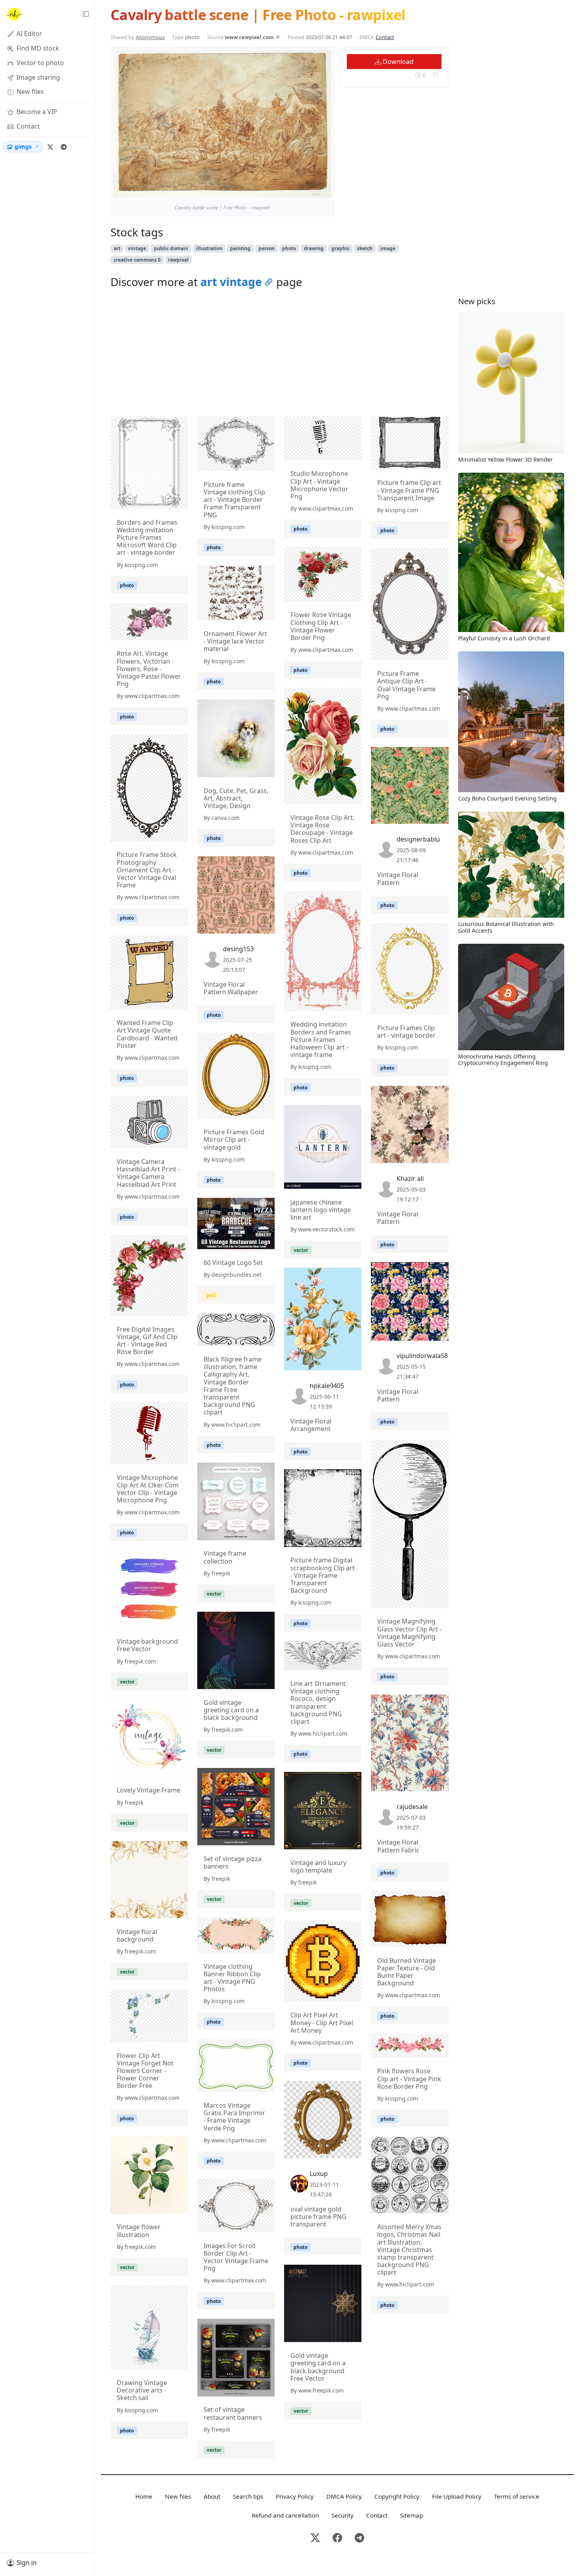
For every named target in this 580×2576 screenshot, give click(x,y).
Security (342, 2515)
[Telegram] (64, 147)
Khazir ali (410, 1179)
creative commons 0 (137, 260)
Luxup (319, 2174)
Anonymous (150, 37)
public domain (171, 248)
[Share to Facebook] (309, 189)
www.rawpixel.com (249, 37)
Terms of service (517, 2496)
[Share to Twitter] (295, 189)
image (388, 248)
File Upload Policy (457, 2496)
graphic (341, 248)
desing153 (238, 949)
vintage (137, 248)
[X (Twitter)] (50, 147)
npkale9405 (327, 1386)
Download (397, 62)
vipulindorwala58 (422, 1356)
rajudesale (412, 1807)
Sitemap (412, 2515)
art (117, 248)
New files (178, 2496)
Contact (385, 37)
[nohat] (14, 14)
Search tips (248, 2496)
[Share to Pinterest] (323, 189)
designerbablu (418, 839)
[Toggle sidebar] (86, 14)
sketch (365, 248)
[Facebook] (337, 2538)
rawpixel (178, 260)
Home (144, 2496)
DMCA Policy (344, 2496)
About (212, 2496)
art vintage (231, 282)
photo (289, 248)
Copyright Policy (397, 2496)
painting (240, 248)
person (267, 248)
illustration (209, 248)
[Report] (435, 75)
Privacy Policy (295, 2496)
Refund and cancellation (285, 2515)
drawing (314, 248)
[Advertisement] (280, 355)
